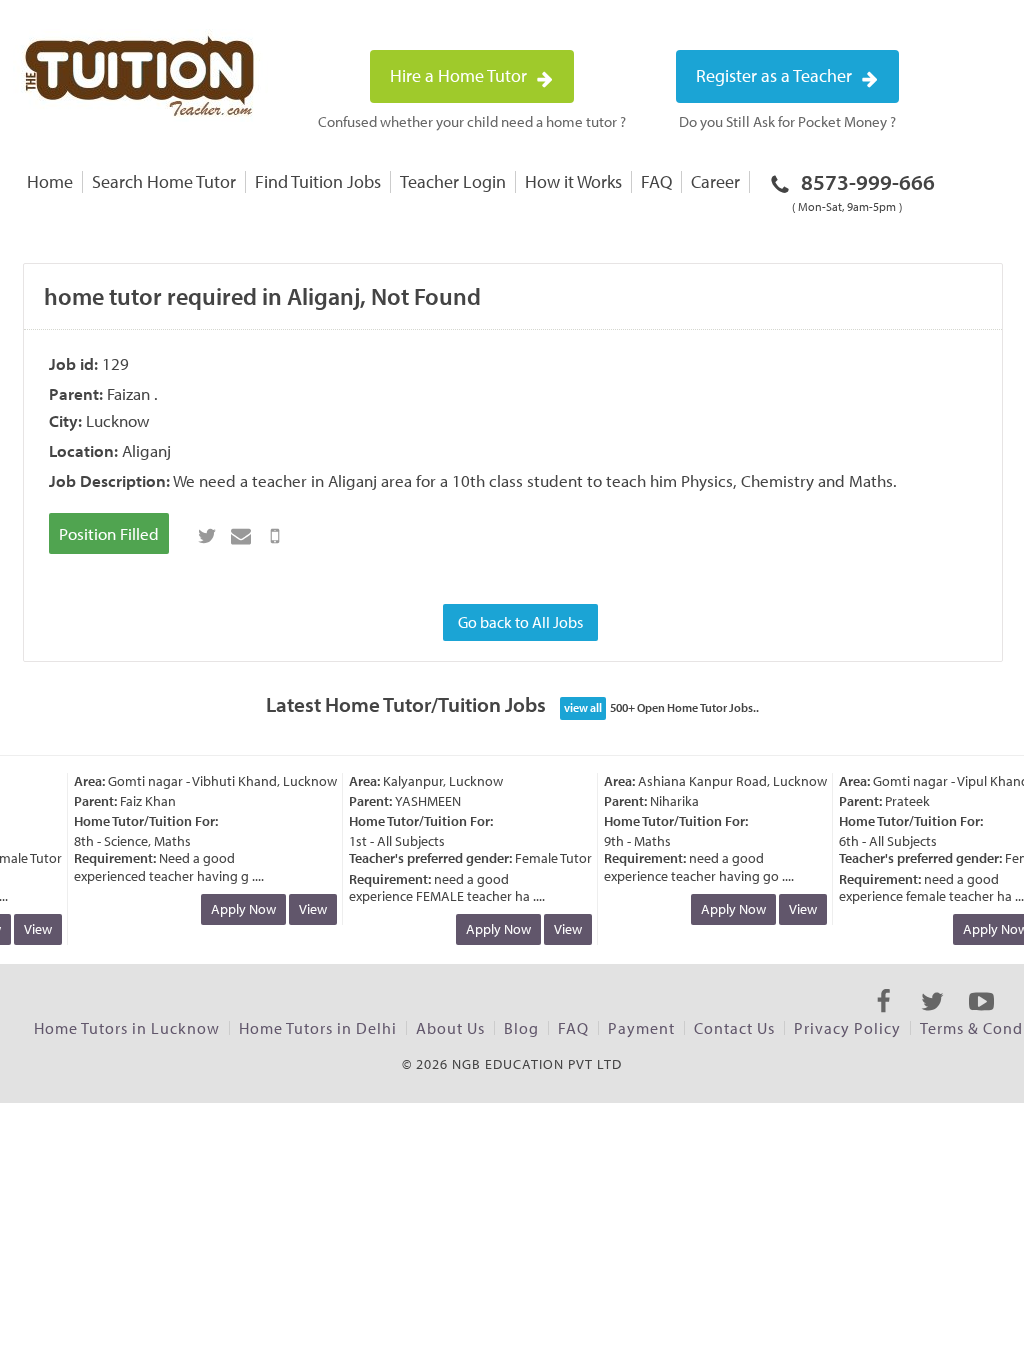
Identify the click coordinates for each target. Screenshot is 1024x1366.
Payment (641, 1028)
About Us (450, 1028)
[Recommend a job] (241, 536)
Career (715, 181)
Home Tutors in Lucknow (127, 1028)
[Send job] (275, 536)
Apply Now (236, 909)
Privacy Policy (847, 1028)
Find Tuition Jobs (318, 181)
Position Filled (109, 533)
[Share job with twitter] (207, 536)
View (31, 929)
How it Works (573, 181)
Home (50, 181)
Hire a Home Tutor (460, 75)
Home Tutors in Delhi (318, 1028)
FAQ (656, 181)
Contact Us (734, 1028)
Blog (521, 1028)
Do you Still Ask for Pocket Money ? (787, 121)
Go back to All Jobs (520, 622)
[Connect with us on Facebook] (883, 1019)
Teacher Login (453, 181)
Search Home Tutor (164, 181)
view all (583, 707)
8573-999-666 (863, 191)
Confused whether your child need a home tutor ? (472, 121)
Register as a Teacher (776, 75)
